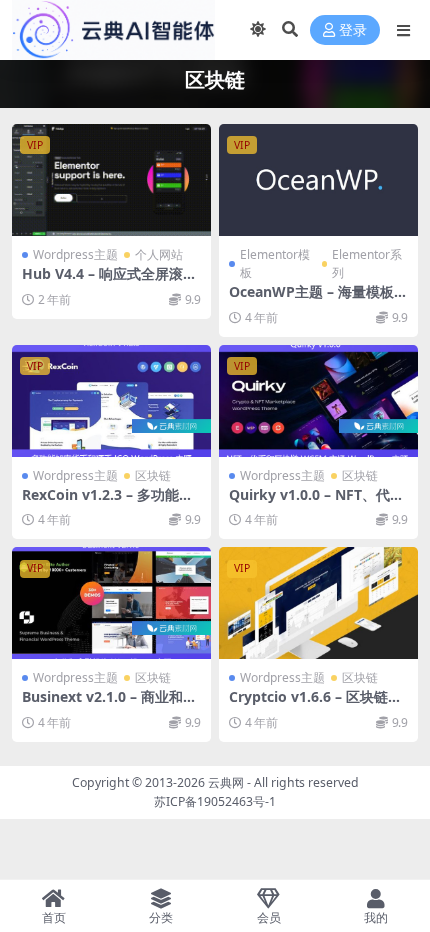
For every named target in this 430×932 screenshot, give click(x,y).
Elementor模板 (275, 263)
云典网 (226, 782)
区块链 (153, 475)
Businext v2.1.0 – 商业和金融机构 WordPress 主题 (109, 705)
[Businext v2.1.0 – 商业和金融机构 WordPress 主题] (111, 603)
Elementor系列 (367, 263)
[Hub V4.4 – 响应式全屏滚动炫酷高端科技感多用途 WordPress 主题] (111, 180)
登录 (353, 30)
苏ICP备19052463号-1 (215, 801)
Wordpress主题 (75, 254)
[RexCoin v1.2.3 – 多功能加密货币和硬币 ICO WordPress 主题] (111, 401)
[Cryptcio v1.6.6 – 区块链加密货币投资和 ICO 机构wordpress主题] (318, 603)
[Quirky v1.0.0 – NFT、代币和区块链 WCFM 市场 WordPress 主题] (318, 401)
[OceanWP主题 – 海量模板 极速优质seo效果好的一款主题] (318, 180)
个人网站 (159, 254)
